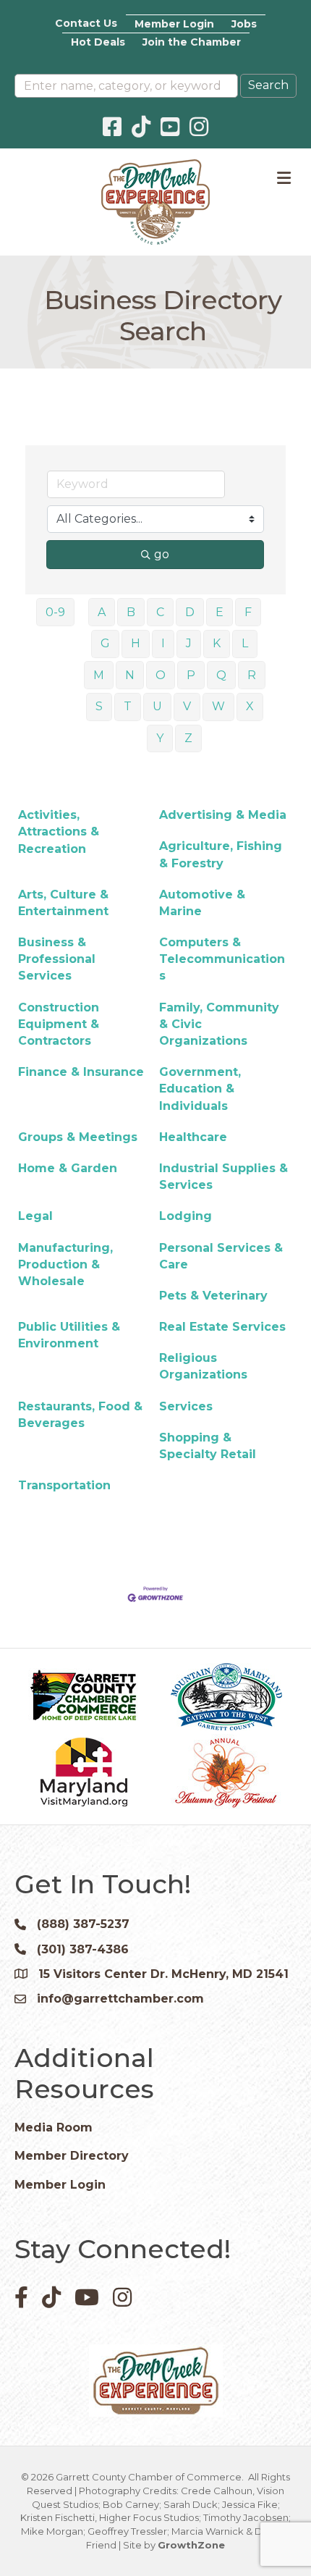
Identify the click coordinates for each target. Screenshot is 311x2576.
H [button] (136, 643)
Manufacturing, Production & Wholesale (65, 1264)
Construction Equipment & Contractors (59, 1024)
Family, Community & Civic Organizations (219, 1024)
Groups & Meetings (78, 1137)
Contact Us (86, 23)
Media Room (54, 2127)
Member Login (174, 24)
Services (186, 1406)
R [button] (252, 675)
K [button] (217, 643)
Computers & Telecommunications (222, 959)
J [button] (189, 643)
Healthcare (193, 1137)
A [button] (102, 612)
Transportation (64, 1485)
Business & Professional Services (57, 959)
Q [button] (221, 675)
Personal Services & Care (221, 1256)
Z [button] (188, 738)
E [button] (220, 612)
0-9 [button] (55, 612)
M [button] (99, 675)
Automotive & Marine (202, 903)
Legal (35, 1216)
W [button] (218, 706)
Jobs (244, 24)
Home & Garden (68, 1168)
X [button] (250, 706)
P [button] (191, 675)
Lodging (186, 1216)
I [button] (163, 643)
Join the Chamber (192, 42)
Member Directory (72, 2156)
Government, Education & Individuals (200, 1089)
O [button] (161, 675)
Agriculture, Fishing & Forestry (221, 854)
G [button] (105, 643)
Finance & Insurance (81, 1072)
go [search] (162, 554)
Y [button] (160, 738)
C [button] (160, 612)
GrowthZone (191, 2545)
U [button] (157, 706)
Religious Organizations (203, 1366)
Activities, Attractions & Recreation (59, 832)
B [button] (131, 612)
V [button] (187, 706)
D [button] (190, 612)
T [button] (128, 706)
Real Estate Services (222, 1327)
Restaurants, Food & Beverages (80, 1415)
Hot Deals (98, 42)
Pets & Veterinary (213, 1296)
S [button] (99, 706)
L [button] (245, 643)
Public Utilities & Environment (69, 1335)
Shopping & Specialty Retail (208, 1446)
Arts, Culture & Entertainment (63, 903)
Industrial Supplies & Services (223, 1177)
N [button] (130, 675)
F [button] (248, 612)
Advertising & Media (223, 815)
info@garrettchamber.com (120, 1999)
